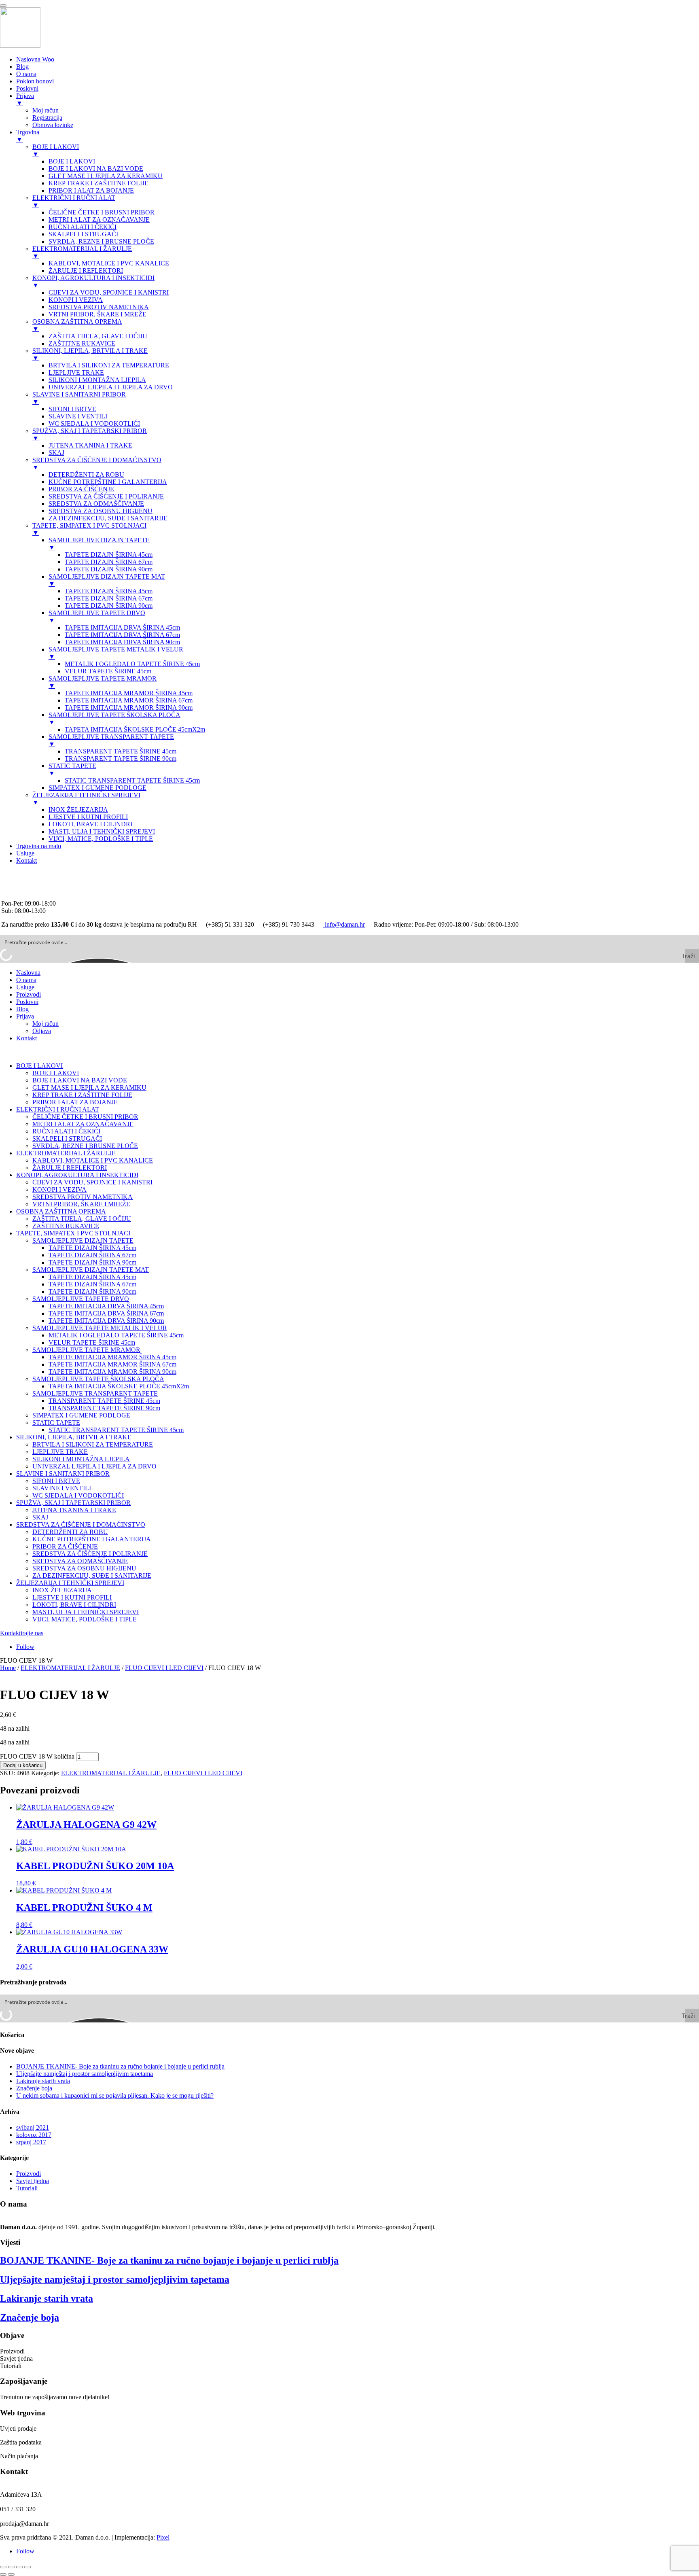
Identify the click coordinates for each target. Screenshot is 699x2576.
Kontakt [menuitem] (26, 860)
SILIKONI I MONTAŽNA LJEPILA (81, 1459)
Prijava (25, 1016)
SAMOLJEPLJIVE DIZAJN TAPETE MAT (91, 1270)
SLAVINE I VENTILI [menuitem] (78, 416)
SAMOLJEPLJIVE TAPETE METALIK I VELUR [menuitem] (116, 653)
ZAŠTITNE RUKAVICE (66, 1226)
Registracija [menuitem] (47, 118)
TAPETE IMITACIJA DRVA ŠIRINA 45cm (106, 1306)
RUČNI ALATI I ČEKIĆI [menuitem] (83, 227)
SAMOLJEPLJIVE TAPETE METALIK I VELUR (100, 1328)
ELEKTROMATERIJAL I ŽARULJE (66, 1153)
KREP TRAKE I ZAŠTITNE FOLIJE (82, 1095)
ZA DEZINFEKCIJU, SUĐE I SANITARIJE (92, 1576)
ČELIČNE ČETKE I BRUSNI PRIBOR (85, 1117)
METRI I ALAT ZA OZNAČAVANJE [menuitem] (99, 220)
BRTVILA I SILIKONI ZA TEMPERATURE (93, 1444)
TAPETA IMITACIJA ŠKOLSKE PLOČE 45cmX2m (119, 1386)
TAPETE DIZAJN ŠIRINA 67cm (92, 1255)
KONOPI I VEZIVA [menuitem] (76, 300)
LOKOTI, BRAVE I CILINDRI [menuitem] (90, 824)
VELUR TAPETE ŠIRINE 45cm (92, 1342)
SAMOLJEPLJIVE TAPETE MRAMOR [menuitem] (103, 682)
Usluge (25, 987)
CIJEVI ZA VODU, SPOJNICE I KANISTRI (92, 1182)
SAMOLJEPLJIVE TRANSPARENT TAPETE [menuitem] (111, 740)
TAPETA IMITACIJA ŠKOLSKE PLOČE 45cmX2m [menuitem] (135, 729)
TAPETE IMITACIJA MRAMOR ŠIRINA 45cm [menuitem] (129, 693)
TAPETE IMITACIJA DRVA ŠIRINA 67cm (106, 1313)
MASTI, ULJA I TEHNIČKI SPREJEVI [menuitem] (102, 831)
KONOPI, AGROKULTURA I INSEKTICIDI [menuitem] (93, 281)
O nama (26, 980)
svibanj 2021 (33, 2127)
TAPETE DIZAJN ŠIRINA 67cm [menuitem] (109, 562)
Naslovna (28, 973)
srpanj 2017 (31, 2142)
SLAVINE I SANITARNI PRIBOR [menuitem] (79, 398)
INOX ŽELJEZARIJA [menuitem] (78, 810)
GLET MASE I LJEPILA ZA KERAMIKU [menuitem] (106, 176)
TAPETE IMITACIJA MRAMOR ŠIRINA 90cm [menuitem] (129, 708)
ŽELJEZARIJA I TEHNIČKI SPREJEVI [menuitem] (86, 799)
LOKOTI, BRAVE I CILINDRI (74, 1605)
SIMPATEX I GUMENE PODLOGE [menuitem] (97, 788)
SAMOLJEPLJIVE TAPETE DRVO (81, 1299)
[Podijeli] (19, 2567)
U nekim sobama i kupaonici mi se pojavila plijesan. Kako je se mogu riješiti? (115, 2095)
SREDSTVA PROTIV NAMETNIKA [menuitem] (99, 307)
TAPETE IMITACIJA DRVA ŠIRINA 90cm (106, 1321)
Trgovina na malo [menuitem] (39, 846)
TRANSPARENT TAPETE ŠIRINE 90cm (104, 1408)
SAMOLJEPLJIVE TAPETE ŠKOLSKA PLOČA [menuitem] (114, 718)
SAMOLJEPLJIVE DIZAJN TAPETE (83, 1240)
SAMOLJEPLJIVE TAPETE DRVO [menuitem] (97, 616)
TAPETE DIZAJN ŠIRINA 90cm (92, 1262)
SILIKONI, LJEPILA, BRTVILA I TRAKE (74, 1437)
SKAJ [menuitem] (56, 453)
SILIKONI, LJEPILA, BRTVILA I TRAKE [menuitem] (90, 354)
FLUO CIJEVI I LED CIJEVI (164, 1668)
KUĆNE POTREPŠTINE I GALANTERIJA (92, 1539)
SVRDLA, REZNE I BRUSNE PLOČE (85, 1146)
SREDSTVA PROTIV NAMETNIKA (83, 1197)
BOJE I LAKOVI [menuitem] (56, 150)
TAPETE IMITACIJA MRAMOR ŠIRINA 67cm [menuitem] (129, 700)
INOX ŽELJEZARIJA (62, 1590)
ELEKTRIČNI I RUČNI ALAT (58, 1109)
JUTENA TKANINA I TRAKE (74, 1510)
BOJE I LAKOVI (39, 1066)
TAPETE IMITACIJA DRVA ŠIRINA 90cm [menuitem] (122, 642)
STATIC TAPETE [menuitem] (72, 769)
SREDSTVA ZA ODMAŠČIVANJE (80, 1561)
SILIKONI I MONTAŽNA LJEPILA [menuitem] (97, 380)
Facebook (14, 896)
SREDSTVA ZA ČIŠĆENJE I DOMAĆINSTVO (81, 1525)
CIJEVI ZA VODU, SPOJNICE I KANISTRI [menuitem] (109, 292)
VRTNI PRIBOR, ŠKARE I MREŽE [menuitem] (97, 314)
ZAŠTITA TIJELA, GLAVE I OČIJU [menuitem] (98, 336)
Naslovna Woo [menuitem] (35, 59)
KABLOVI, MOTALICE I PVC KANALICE (93, 1160)
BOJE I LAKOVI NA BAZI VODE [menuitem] (96, 169)
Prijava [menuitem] (25, 99)
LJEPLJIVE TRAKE (60, 1452)
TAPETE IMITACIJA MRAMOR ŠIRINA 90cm (112, 1372)
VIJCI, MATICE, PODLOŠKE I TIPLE (85, 1619)
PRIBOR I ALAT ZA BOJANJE (75, 1102)
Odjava (42, 1031)
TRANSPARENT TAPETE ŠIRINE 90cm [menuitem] (121, 759)
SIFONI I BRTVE (56, 1481)
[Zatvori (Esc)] (28, 2567)
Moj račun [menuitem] (46, 110)
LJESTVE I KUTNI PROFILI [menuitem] (88, 817)
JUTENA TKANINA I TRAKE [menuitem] (90, 445)
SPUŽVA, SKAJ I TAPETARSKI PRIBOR (73, 1503)
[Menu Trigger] (3, 6)
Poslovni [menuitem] (27, 88)
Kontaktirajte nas (22, 1633)
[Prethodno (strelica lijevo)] (3, 2574)
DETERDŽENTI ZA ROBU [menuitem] (86, 474)
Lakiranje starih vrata (43, 2081)
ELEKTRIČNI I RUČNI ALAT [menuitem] (74, 201)
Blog (22, 1009)
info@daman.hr (21, 889)
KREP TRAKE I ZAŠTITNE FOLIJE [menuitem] (98, 183)
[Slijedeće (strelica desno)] (11, 2574)
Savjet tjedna (33, 2181)
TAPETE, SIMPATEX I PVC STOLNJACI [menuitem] (89, 529)
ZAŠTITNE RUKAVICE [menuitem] (82, 343)
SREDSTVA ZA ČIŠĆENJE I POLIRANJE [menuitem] (106, 496)
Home (8, 1668)
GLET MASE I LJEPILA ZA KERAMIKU (89, 1087)
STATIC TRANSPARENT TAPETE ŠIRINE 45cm (116, 1430)
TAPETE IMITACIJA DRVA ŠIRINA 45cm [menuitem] (122, 627)
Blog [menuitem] (22, 67)
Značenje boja (34, 2088)
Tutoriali (27, 2188)
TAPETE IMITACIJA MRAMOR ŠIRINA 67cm (112, 1364)
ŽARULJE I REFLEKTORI (70, 1168)
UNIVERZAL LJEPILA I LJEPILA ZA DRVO (94, 1466)
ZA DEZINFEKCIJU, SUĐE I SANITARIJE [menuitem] (108, 518)
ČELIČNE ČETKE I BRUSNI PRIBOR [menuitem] (102, 212)
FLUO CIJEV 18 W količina (37, 1756)
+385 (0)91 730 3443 (29, 882)
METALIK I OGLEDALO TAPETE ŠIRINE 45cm (116, 1335)
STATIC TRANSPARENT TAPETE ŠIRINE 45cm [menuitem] (132, 780)
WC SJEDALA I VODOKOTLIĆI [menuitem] (94, 423)
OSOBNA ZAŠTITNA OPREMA (61, 1211)
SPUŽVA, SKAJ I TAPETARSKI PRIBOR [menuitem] (90, 434)
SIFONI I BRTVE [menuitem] (72, 409)
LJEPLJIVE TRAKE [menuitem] (76, 372)
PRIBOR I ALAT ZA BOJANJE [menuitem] (91, 190)
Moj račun (46, 1024)
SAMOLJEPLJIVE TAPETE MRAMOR (86, 1350)
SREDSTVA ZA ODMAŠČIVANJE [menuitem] (96, 504)
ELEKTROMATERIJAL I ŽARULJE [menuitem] (82, 252)
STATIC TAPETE (56, 1423)
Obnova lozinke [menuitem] (53, 125)
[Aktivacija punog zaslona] (11, 2567)
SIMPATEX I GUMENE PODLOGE (81, 1415)
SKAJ (40, 1517)
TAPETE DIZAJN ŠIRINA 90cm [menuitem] (109, 569)
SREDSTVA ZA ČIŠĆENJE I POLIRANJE (90, 1554)
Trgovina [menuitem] (28, 136)
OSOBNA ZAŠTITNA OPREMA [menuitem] (77, 325)
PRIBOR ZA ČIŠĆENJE (65, 1546)
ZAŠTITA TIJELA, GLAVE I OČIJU (82, 1219)
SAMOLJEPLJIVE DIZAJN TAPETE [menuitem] (99, 544)
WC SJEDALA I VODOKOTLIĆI (78, 1495)
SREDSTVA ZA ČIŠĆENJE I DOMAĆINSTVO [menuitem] (97, 464)
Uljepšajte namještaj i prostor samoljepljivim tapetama (85, 2074)
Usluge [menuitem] (25, 853)
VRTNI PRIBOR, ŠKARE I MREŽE (81, 1204)
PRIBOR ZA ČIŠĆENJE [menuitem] (81, 489)
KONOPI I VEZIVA (59, 1189)
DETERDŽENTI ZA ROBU (70, 1532)
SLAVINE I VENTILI (62, 1488)
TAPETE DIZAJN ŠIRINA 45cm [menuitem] (109, 555)
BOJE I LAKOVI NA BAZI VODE (80, 1080)
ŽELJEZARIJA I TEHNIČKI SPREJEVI (70, 1583)
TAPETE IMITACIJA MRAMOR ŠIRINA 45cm (112, 1357)
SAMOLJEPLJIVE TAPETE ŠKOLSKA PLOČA (98, 1379)
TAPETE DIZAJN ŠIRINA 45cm (92, 1248)
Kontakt (26, 1038)
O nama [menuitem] (26, 74)
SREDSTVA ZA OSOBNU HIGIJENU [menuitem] (101, 511)
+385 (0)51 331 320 (27, 874)
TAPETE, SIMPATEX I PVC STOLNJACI (73, 1233)
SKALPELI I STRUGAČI (67, 1138)
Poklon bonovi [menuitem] (35, 81)
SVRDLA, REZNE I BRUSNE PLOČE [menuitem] (101, 241)
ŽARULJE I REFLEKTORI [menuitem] (86, 271)
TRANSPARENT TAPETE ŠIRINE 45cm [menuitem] (121, 751)
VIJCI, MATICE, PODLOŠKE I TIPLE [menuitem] (101, 839)
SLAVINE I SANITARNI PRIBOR (63, 1474)
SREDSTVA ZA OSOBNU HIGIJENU (84, 1568)
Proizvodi (29, 994)
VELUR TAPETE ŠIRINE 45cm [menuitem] (108, 671)
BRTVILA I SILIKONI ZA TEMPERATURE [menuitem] (109, 365)
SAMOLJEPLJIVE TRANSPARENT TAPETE (95, 1393)
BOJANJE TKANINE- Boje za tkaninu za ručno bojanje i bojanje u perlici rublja (120, 2066)
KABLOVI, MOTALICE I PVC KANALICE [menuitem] (109, 263)
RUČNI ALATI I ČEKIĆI (66, 1131)
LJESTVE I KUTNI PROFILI (72, 1597)
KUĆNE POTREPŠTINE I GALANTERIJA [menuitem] (108, 482)
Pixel (163, 2537)
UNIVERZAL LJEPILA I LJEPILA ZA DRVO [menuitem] (111, 387)
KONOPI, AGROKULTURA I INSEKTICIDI (77, 1175)
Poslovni (27, 1002)
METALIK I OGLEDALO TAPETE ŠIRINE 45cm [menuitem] (132, 664)
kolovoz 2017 (34, 2135)
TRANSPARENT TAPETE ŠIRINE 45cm (104, 1401)
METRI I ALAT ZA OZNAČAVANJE (83, 1124)
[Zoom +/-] (3, 2567)
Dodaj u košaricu (23, 1765)
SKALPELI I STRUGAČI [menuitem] (83, 234)
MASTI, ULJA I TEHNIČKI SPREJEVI (86, 1612)
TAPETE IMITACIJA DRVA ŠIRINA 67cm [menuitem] (122, 635)
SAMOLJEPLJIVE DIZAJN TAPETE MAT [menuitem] (107, 580)
